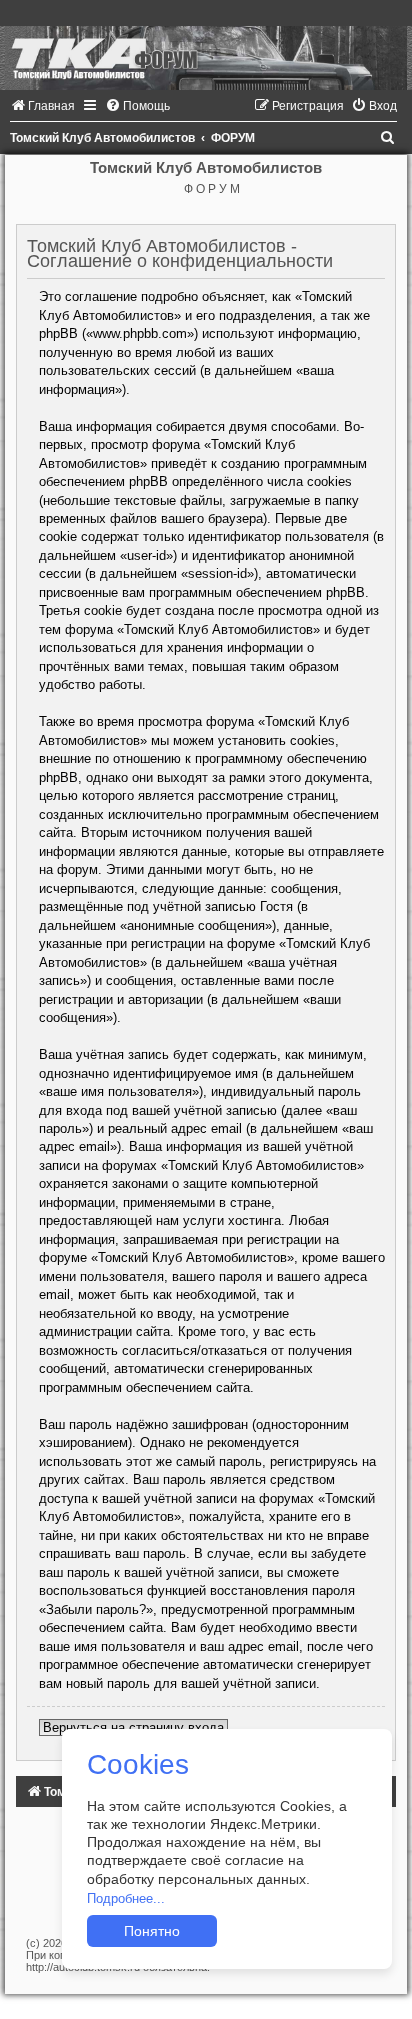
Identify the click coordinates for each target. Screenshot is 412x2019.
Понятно (152, 1931)
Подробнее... (126, 1898)
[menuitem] (42, 106)
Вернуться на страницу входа (133, 1727)
